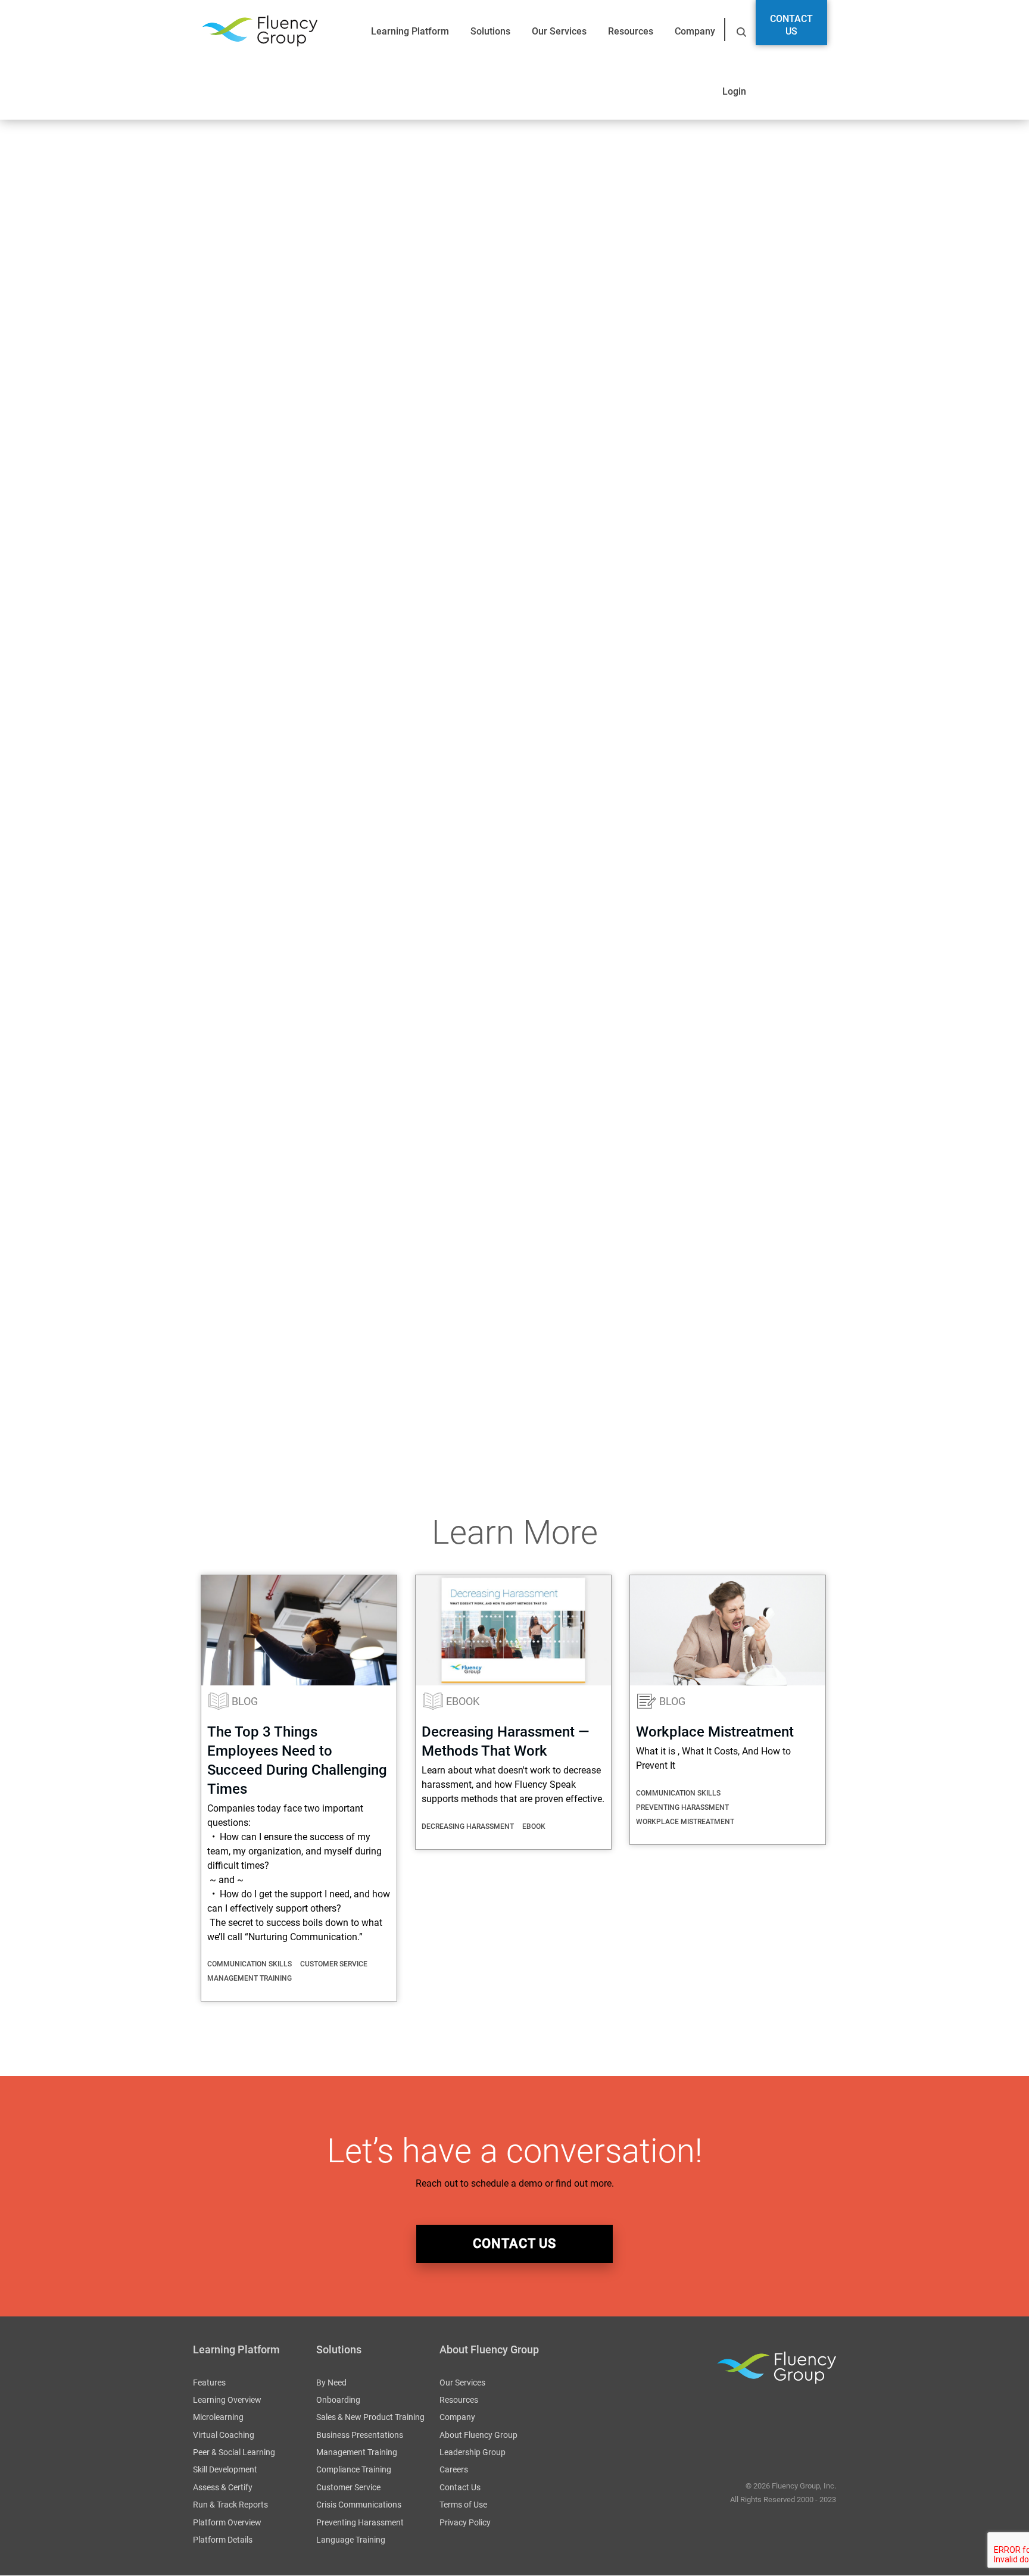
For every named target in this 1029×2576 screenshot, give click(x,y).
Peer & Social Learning (234, 2453)
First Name (221, 1139)
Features (209, 2383)
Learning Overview (227, 2400)
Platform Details (223, 2540)
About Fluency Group (478, 2435)
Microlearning (218, 2418)
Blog (245, 1701)
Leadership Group (473, 2453)
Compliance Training (354, 2470)
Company (695, 31)
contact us (514, 2244)
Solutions (490, 31)
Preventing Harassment (682, 1807)
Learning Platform (410, 31)
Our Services (559, 31)
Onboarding (338, 2400)
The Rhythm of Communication (259, 1349)
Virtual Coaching (224, 2435)
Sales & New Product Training (370, 2418)
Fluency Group (260, 31)
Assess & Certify (223, 2487)
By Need (331, 2383)
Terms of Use (463, 2505)
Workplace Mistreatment (715, 1732)
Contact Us (791, 25)
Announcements (227, 1415)
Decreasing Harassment (468, 1826)
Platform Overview (227, 2522)
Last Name (333, 1139)
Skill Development (225, 2470)
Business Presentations (360, 2435)
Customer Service (334, 1964)
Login (734, 91)
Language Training (351, 2540)
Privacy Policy (465, 2522)
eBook (463, 1701)
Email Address (228, 1202)
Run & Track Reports (230, 2505)
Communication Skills (250, 1964)
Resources (631, 31)
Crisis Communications (359, 2505)
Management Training (250, 1978)
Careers (454, 2470)
